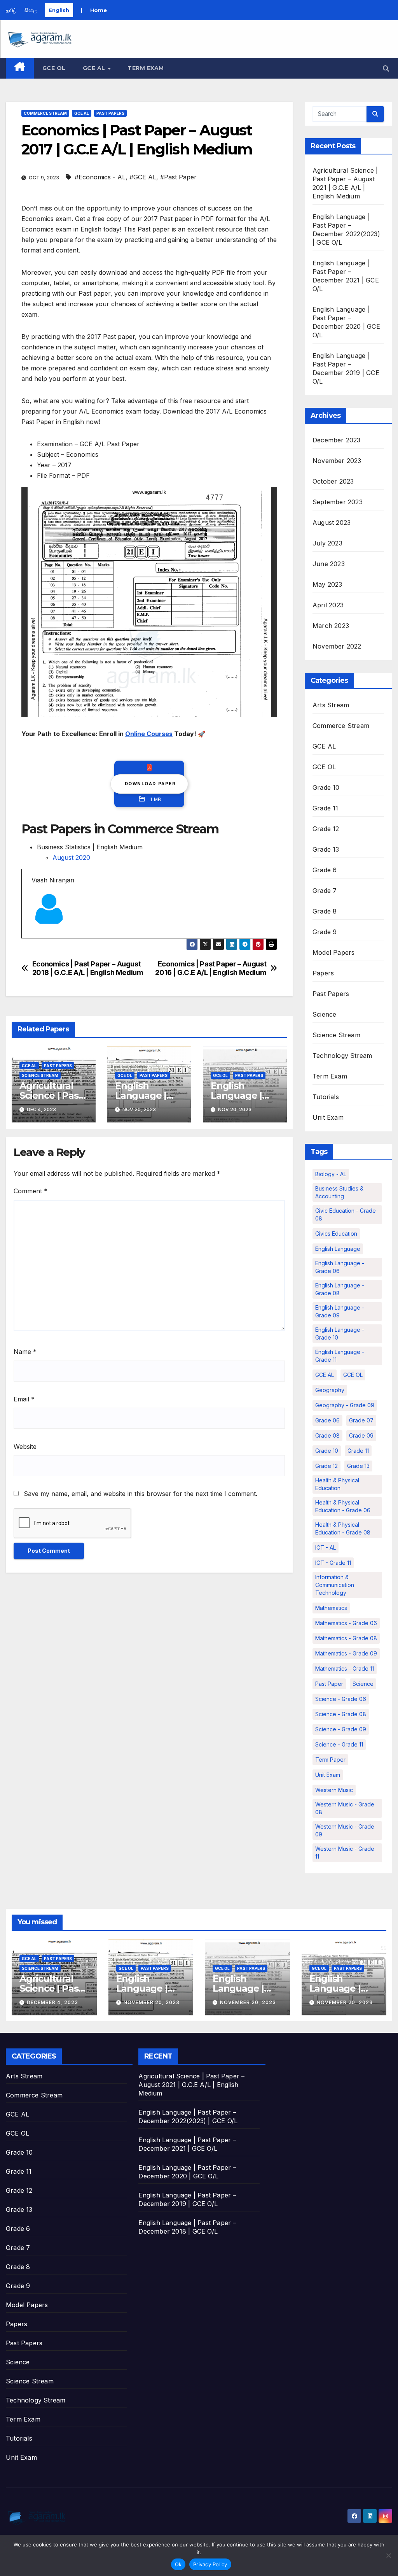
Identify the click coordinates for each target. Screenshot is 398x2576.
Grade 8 (325, 911)
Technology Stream (342, 1056)
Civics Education (336, 1234)
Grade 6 (325, 870)
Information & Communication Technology (335, 1585)
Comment (31, 1191)
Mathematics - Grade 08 (346, 1638)
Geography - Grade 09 (345, 1405)
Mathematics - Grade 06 (346, 1623)
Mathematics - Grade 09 (346, 1653)
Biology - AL (331, 1174)
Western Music (334, 1790)
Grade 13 (326, 849)
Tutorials (326, 1097)
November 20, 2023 (152, 2002)
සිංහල (31, 10)
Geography (330, 1390)
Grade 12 (326, 829)
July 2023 (327, 543)
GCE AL (95, 68)
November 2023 (337, 461)
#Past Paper (178, 177)
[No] (388, 2555)
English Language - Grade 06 (340, 1267)
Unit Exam (328, 1117)
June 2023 (329, 564)
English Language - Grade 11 (340, 1356)
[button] (386, 68)
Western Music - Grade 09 (345, 1830)
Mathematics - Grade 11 (345, 1669)
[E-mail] (36, 938)
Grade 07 (361, 1420)
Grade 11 (326, 808)
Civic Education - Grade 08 (346, 1214)
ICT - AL (326, 1548)
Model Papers (333, 952)
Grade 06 (327, 1420)
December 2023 (337, 440)
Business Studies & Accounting (339, 1192)
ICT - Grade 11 (333, 1563)
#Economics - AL (100, 177)
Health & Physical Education (337, 1484)
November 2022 (337, 646)
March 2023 (331, 626)
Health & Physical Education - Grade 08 (343, 1528)
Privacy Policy (210, 2564)
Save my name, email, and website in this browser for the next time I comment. (141, 1494)
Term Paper (330, 1760)
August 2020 (71, 857)
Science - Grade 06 (341, 1699)
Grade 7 (325, 891)
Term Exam (146, 68)
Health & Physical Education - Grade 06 (343, 1506)
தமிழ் (11, 10)
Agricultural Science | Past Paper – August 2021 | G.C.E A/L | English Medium (191, 2085)
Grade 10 (326, 787)
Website (25, 1447)
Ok (178, 2564)
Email (24, 1399)
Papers (323, 973)
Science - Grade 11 (339, 1744)
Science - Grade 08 (341, 1714)
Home (99, 10)
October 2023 (333, 481)
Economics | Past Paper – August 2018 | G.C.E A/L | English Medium (88, 968)
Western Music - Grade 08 (345, 1808)
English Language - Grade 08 (340, 1289)
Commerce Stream (45, 113)
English (59, 10)
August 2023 (332, 523)
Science (324, 1014)
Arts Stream (331, 705)
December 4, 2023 (52, 2002)
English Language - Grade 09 (340, 1311)
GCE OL (54, 68)
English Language (338, 1249)
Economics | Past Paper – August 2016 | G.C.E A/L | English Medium (211, 968)
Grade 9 (325, 932)
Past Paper (329, 1684)
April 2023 (328, 605)
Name (25, 1352)
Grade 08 (327, 1435)
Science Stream (40, 1075)
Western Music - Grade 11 (345, 1853)
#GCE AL (143, 177)
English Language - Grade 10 (340, 1334)
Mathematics (331, 1608)
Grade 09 (361, 1435)
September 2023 (338, 502)
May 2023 (327, 584)
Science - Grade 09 (341, 1729)
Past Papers (110, 113)
